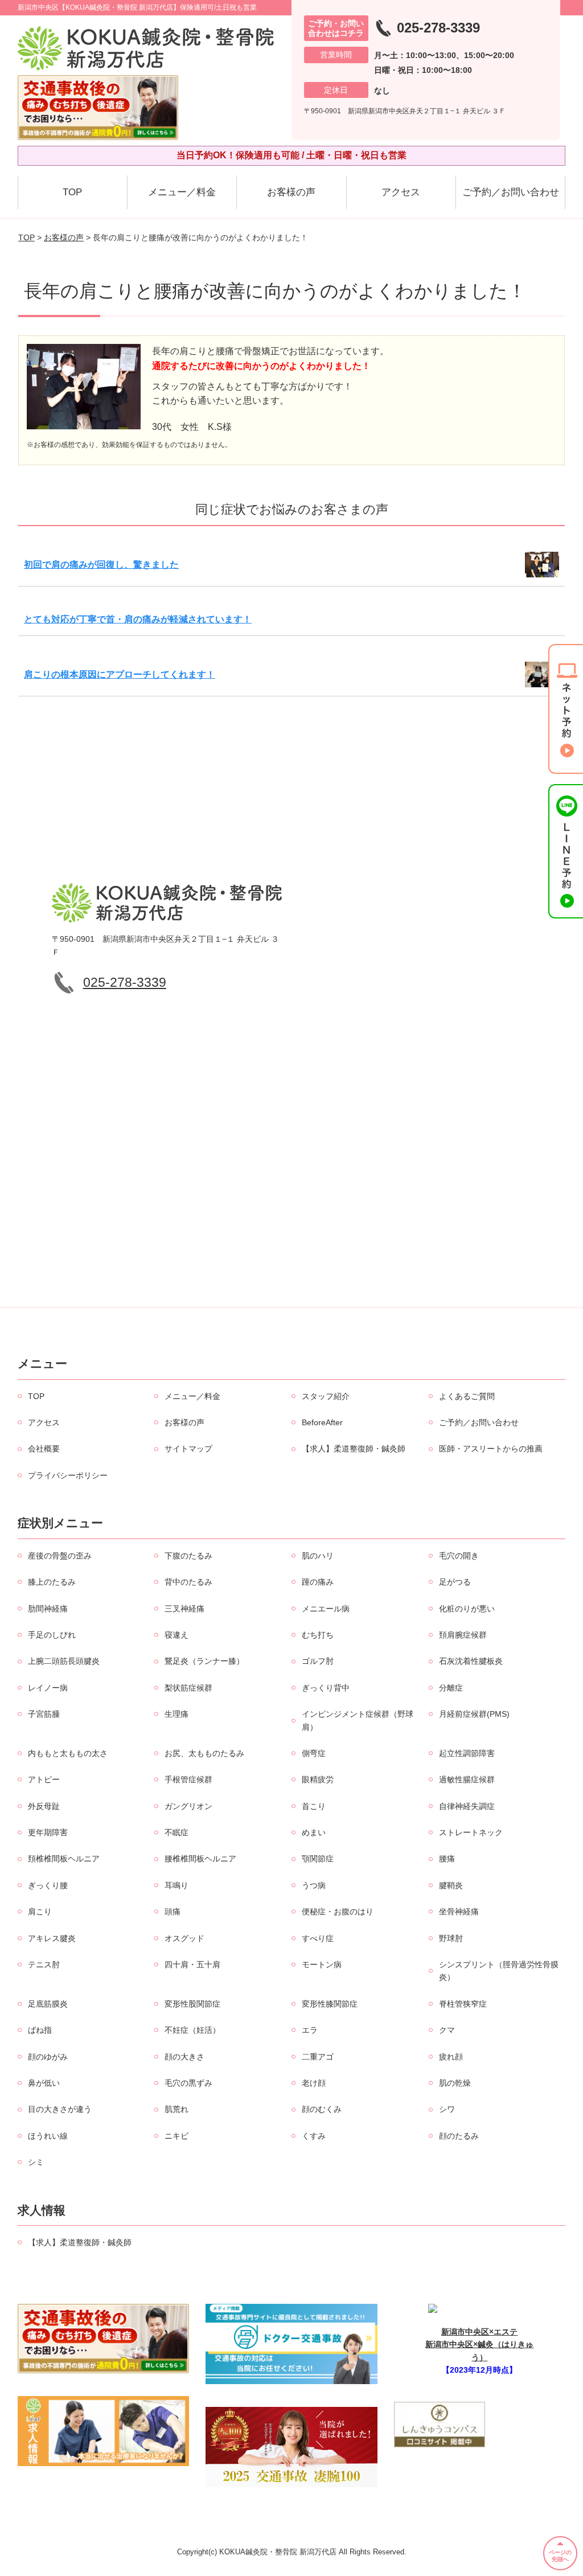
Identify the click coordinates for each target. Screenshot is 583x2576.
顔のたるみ (459, 2136)
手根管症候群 (188, 1779)
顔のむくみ (322, 2109)
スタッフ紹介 (326, 1396)
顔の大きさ (184, 2057)
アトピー (44, 1779)
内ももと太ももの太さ (68, 1753)
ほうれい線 (48, 2136)
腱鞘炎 (451, 1885)
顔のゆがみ (48, 2057)
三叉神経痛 (184, 1609)
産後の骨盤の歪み (60, 1556)
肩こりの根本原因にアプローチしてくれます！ (120, 674)
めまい (314, 1832)
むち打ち (318, 1635)
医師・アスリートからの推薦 (491, 1449)
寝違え (176, 1635)
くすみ (314, 2136)
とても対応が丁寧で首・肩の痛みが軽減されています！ (138, 619)
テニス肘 (44, 1964)
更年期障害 (48, 1832)
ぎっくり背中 (326, 1688)
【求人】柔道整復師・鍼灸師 (354, 1449)
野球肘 (451, 1938)
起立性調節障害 (467, 1753)
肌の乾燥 (455, 2083)
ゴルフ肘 (318, 1661)
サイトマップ (188, 1449)
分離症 (451, 1688)
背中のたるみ (188, 1582)
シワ (447, 2109)
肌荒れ (176, 2109)
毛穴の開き (459, 1556)
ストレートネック (471, 1832)
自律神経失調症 (467, 1806)
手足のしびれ (52, 1635)
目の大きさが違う (60, 2109)
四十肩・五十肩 (192, 1964)
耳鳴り (176, 1885)
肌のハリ (318, 1556)
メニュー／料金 (182, 192)
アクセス (401, 192)
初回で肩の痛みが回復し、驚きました (101, 565)
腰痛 (447, 1859)
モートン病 (322, 1964)
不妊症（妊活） (192, 2030)
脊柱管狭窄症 (463, 2004)
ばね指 (40, 2030)
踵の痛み (318, 1582)
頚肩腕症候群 (463, 1635)
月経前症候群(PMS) (474, 1714)
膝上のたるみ (52, 1582)
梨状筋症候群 (188, 1688)
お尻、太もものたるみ (204, 1753)
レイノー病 (48, 1688)
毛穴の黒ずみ (188, 2083)
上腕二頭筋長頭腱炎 (64, 1661)
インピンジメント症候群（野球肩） (358, 1720)
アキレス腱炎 (52, 1938)
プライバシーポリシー (68, 1475)
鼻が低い (44, 2083)
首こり (314, 1806)
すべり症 (318, 1938)
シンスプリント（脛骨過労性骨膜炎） (499, 1971)
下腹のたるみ (188, 1556)
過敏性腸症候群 (467, 1779)
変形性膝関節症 (330, 2004)
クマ (447, 2030)
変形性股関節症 (192, 2004)
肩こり (40, 1912)
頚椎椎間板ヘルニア (64, 1859)
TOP (72, 192)
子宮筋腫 (44, 1714)
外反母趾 (44, 1806)
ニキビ (176, 2136)
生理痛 (176, 1714)
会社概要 (44, 1449)
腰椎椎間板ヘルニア (200, 1859)
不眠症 (176, 1832)
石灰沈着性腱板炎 (471, 1661)
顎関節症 (318, 1859)
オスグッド (184, 1938)
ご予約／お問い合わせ (511, 192)
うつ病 (314, 1885)
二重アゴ (318, 2057)
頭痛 (173, 1912)
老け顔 (314, 2083)
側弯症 (314, 1753)
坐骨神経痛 (459, 1912)
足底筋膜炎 (48, 2004)
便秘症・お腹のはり (338, 1912)
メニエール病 (326, 1609)
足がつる (455, 1582)
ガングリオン (188, 1806)
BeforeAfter (322, 1422)
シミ (36, 2162)
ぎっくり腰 (48, 1885)
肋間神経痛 (48, 1609)
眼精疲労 (318, 1779)
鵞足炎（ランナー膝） (204, 1661)
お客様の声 (291, 192)
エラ (310, 2030)
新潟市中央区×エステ (479, 2332)
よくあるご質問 (467, 1396)
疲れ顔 (451, 2057)
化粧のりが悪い (467, 1609)
